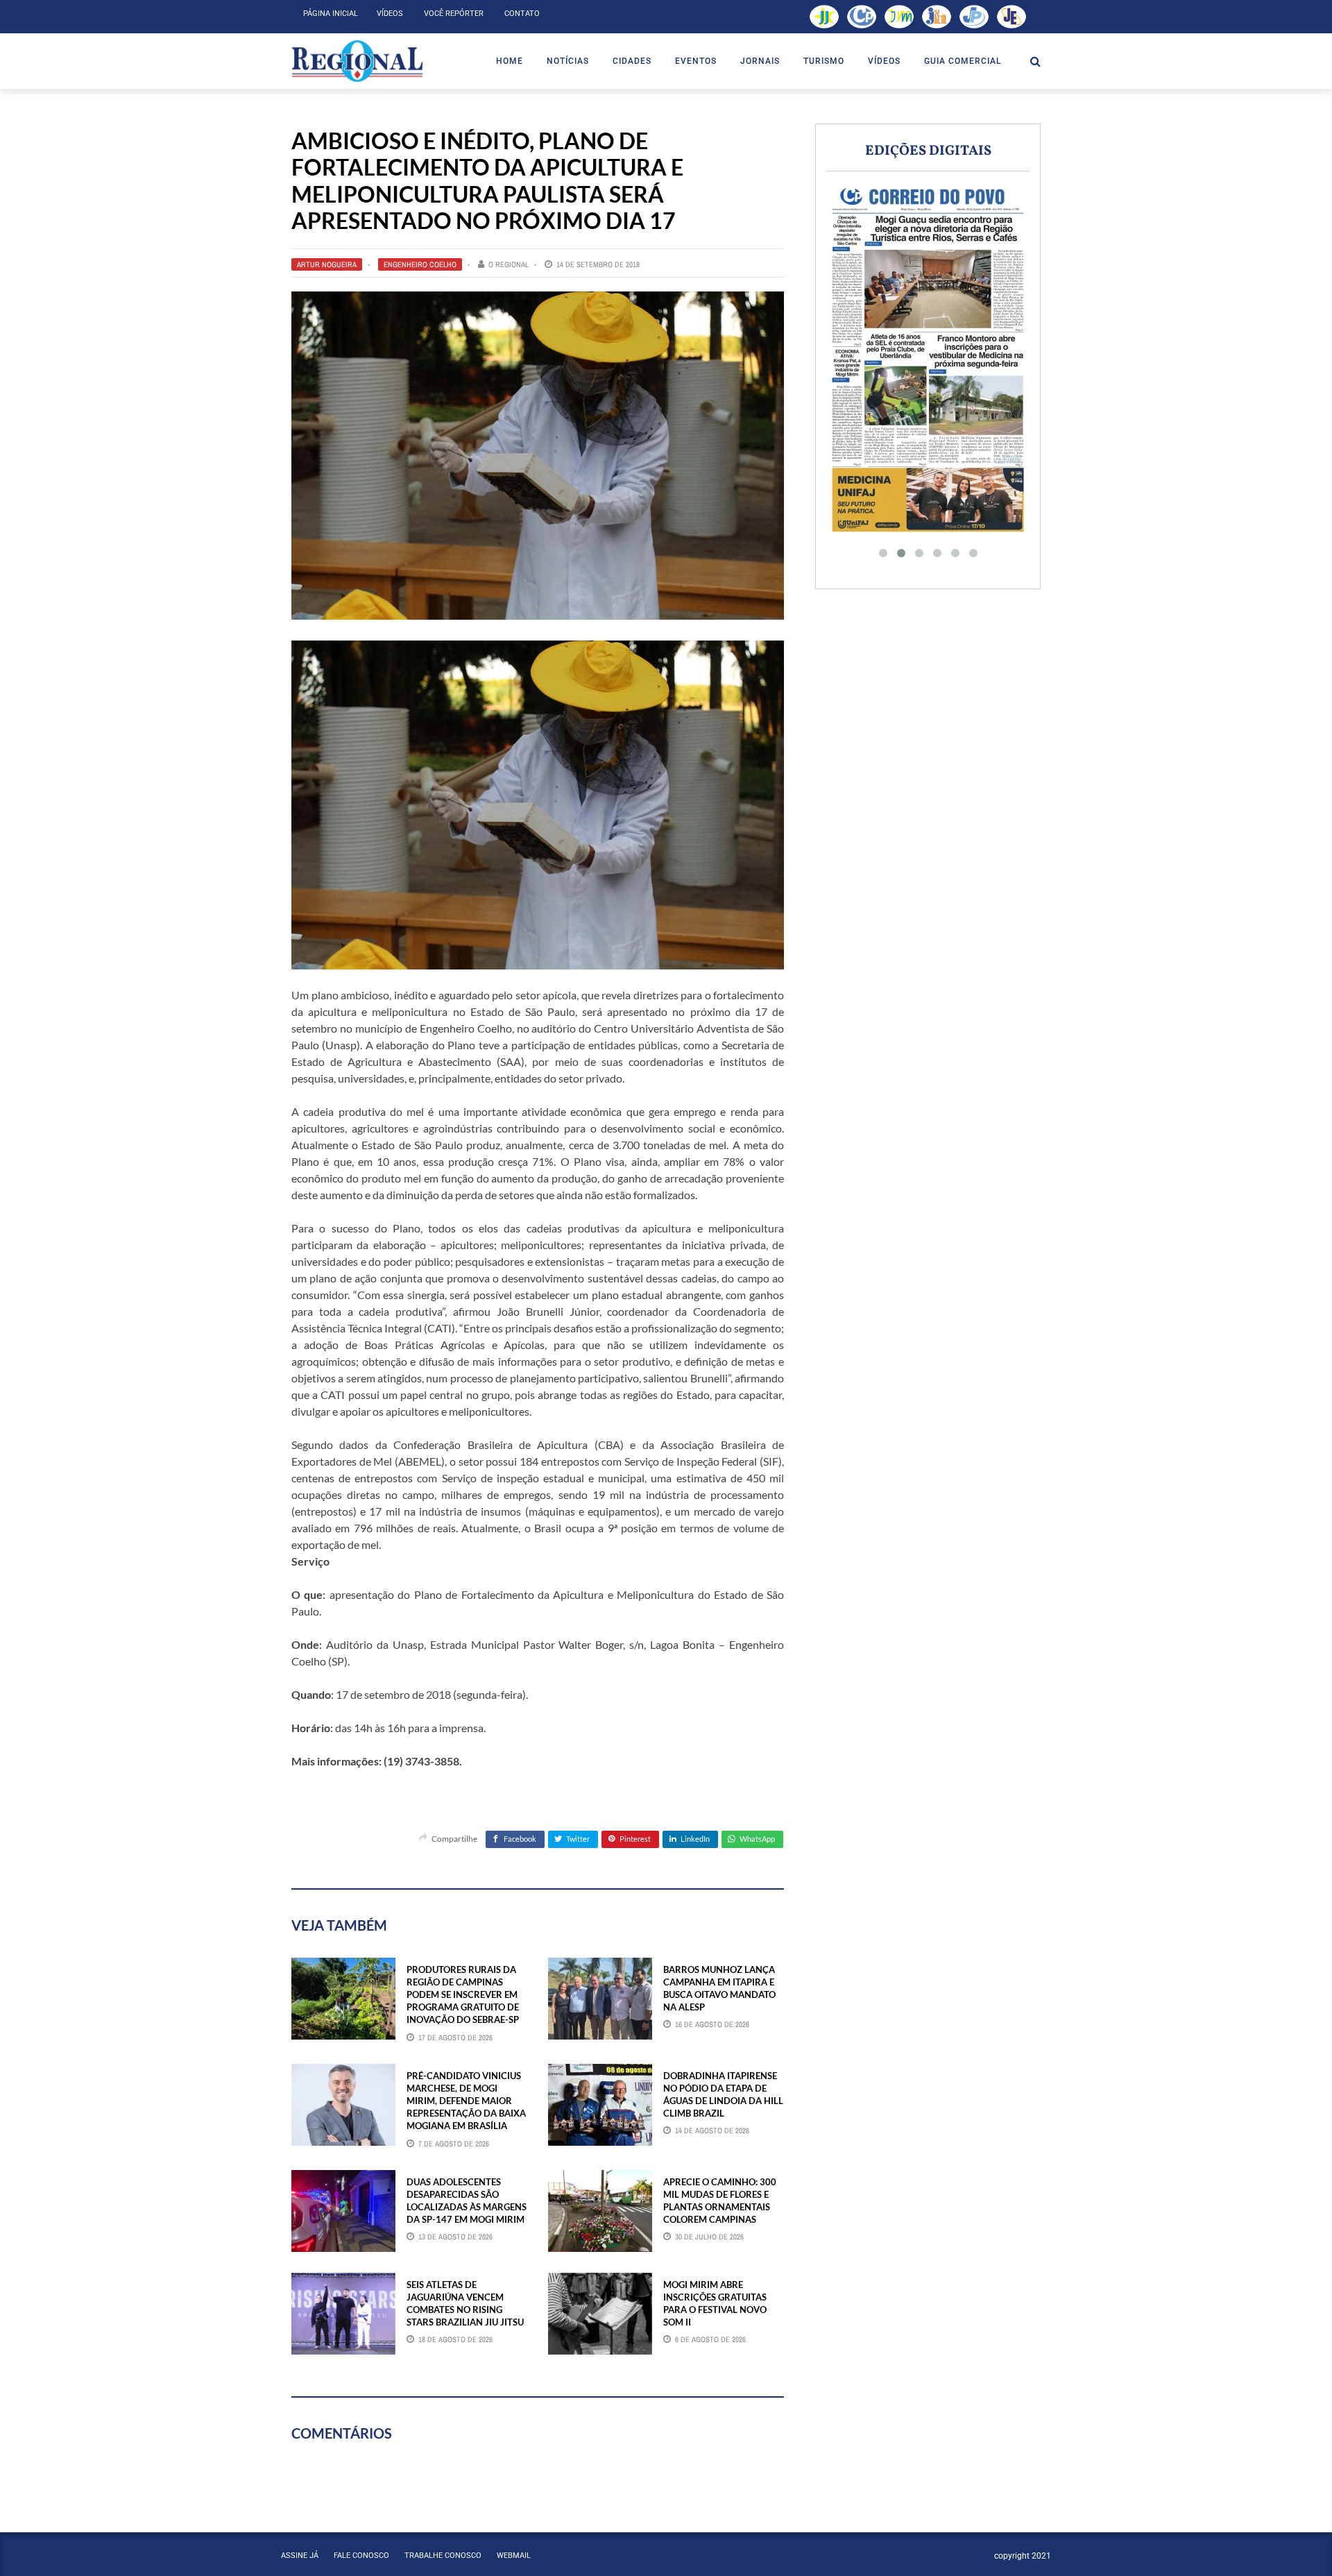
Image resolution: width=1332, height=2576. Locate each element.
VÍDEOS (884, 61)
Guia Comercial (963, 61)
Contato (522, 14)
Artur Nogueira (327, 264)
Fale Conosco (361, 2556)
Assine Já (300, 2556)
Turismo (824, 61)
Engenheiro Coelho (420, 264)
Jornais (760, 61)
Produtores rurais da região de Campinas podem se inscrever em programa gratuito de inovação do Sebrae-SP (463, 1995)
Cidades (632, 61)
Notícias (568, 61)
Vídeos (390, 14)
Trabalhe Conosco (443, 2556)
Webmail (514, 2556)
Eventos (696, 61)
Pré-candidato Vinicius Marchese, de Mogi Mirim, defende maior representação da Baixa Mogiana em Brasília (466, 2101)
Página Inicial (331, 14)
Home (510, 61)
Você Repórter (454, 14)
